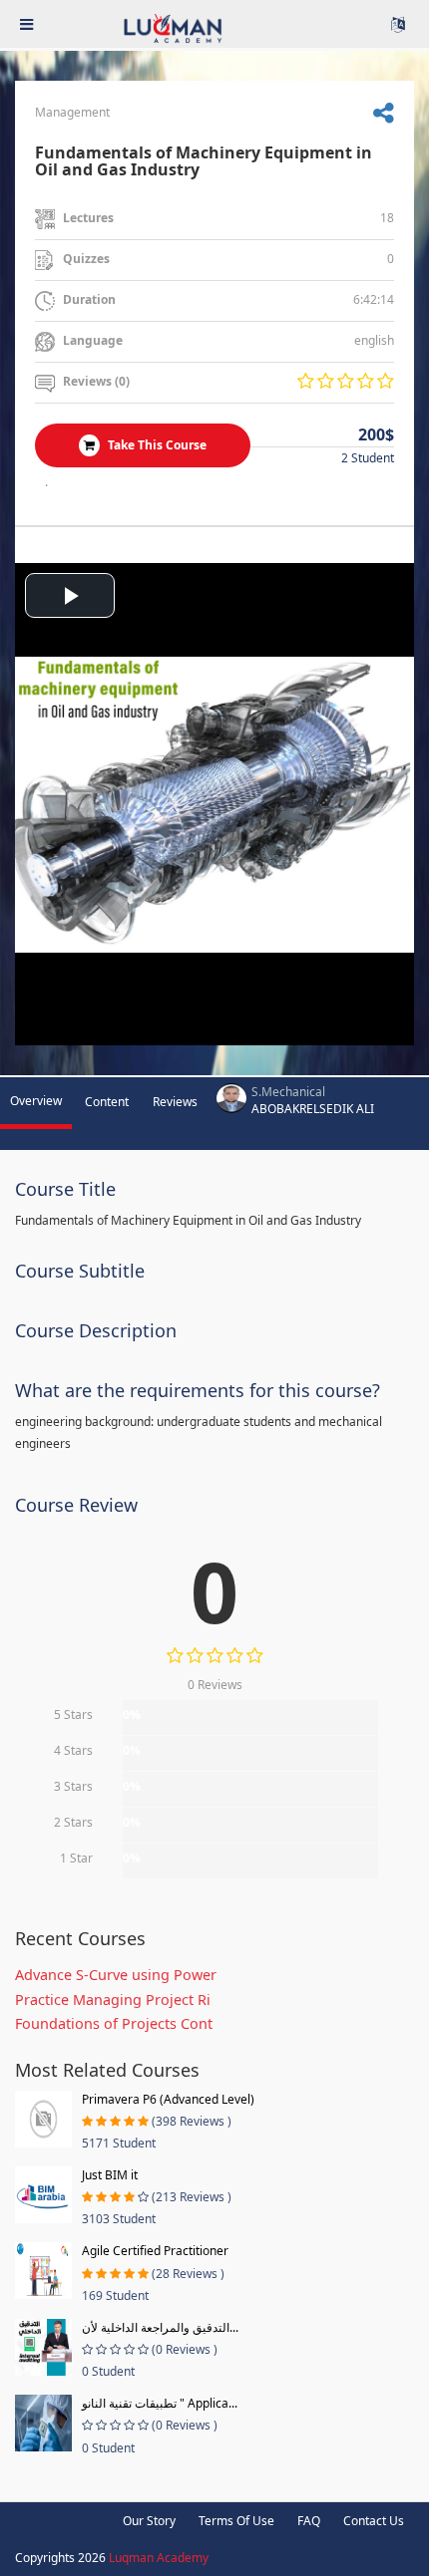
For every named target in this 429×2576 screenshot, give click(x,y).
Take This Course (156, 445)
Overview (36, 1101)
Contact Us (374, 2521)
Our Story (149, 2521)
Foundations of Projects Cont (114, 2023)
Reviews (175, 1102)
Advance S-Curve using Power (116, 1975)
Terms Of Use (236, 2521)
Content (107, 1102)
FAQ (309, 2521)
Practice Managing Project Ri (113, 2000)
